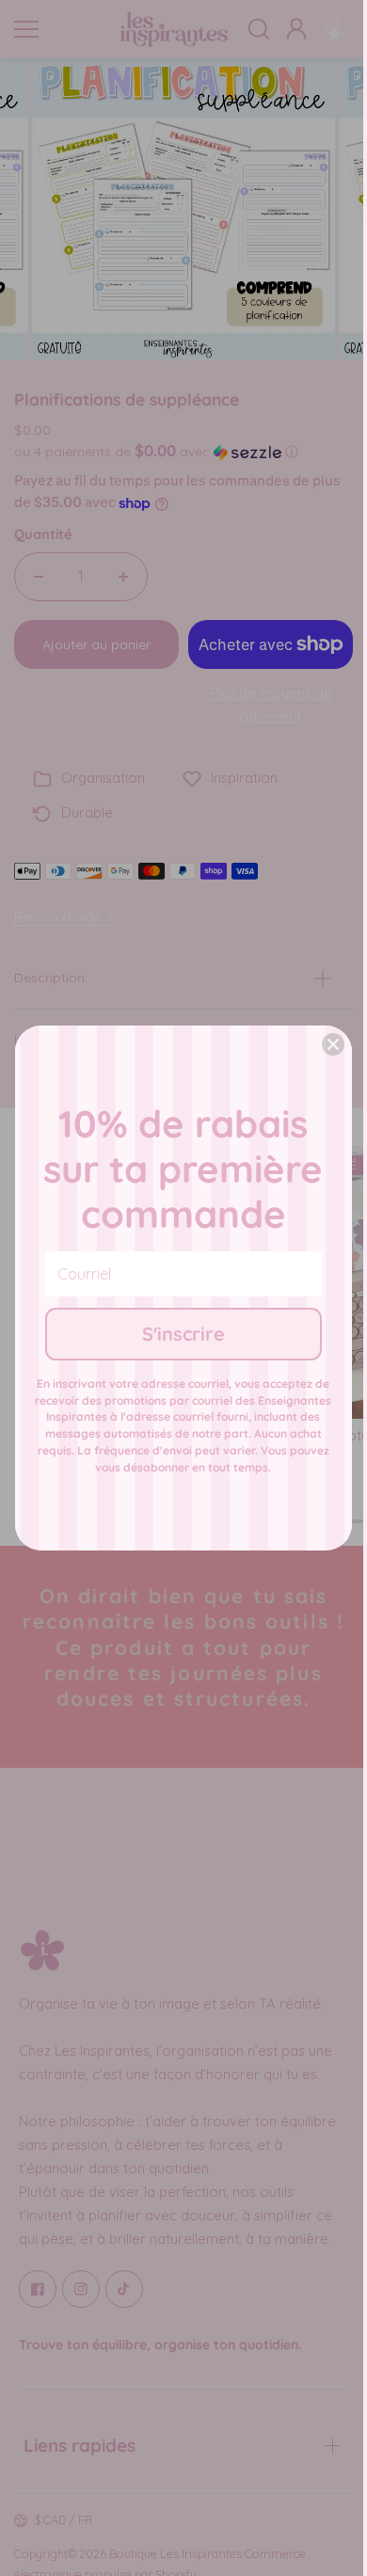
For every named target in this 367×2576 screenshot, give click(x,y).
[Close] (333, 1044)
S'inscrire (183, 1334)
